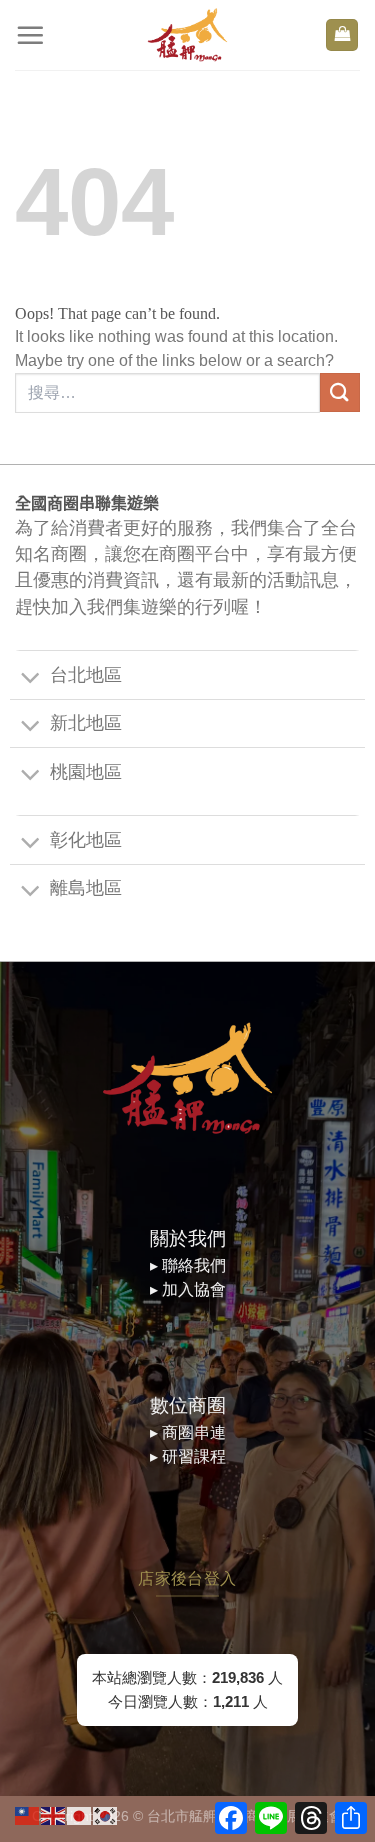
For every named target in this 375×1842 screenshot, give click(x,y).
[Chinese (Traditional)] (28, 1814)
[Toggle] (30, 678)
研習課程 (194, 1456)
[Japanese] (80, 1814)
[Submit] (340, 392)
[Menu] (30, 35)
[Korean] (106, 1814)
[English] (54, 1814)
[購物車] (342, 35)
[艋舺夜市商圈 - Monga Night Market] (188, 35)
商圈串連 (194, 1432)
